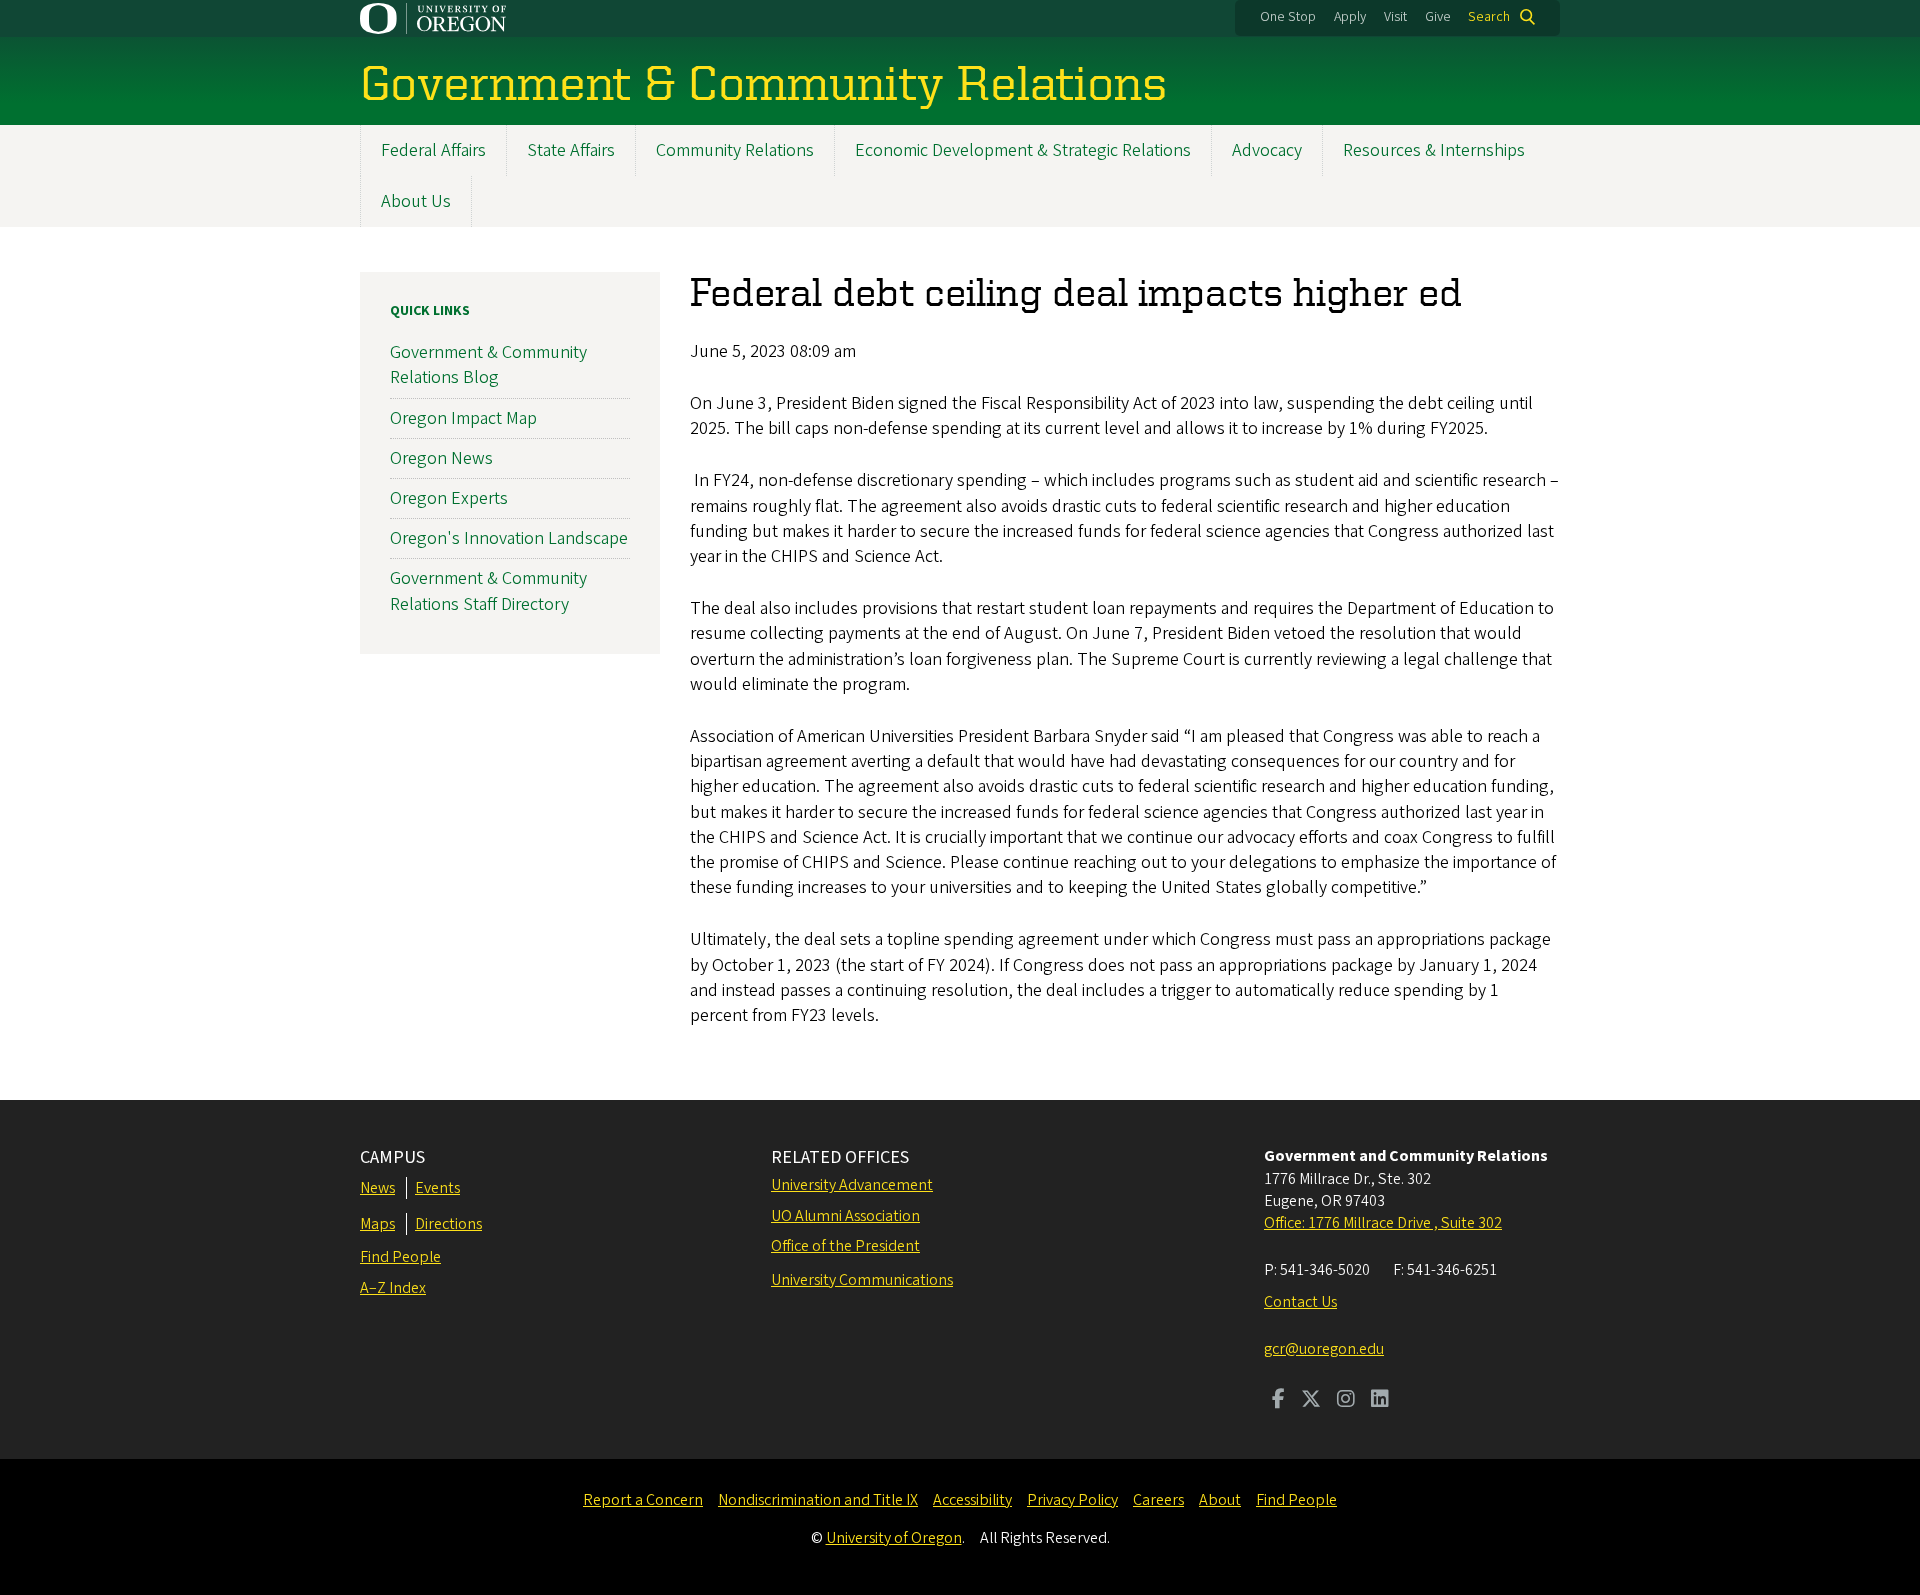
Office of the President (845, 1246)
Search (1489, 17)
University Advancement (852, 1185)
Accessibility (972, 1500)
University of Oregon (894, 1538)
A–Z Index (393, 1288)
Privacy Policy (1072, 1500)
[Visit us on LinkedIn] (1380, 1401)
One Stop (1288, 17)
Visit (1395, 17)
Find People (400, 1257)
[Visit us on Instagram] (1346, 1401)
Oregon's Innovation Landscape (509, 538)
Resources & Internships (1434, 150)
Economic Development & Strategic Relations (1023, 150)
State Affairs (571, 150)
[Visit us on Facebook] (1278, 1401)
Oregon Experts (449, 498)
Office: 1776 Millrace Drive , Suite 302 (1383, 1223)
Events (437, 1188)
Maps (377, 1224)
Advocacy (1267, 150)
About (1220, 1500)
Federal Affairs (433, 150)
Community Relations (735, 150)
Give (1438, 17)
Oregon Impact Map (463, 418)
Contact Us (1300, 1302)
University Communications (862, 1280)
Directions (448, 1224)
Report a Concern (643, 1500)
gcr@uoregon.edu (1324, 1349)
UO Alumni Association (845, 1216)
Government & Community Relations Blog (488, 365)
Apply (1350, 17)
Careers (1158, 1500)
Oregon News (441, 458)
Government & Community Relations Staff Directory (488, 591)
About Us (416, 201)
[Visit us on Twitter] (1311, 1401)
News (377, 1188)
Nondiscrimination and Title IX (818, 1500)
